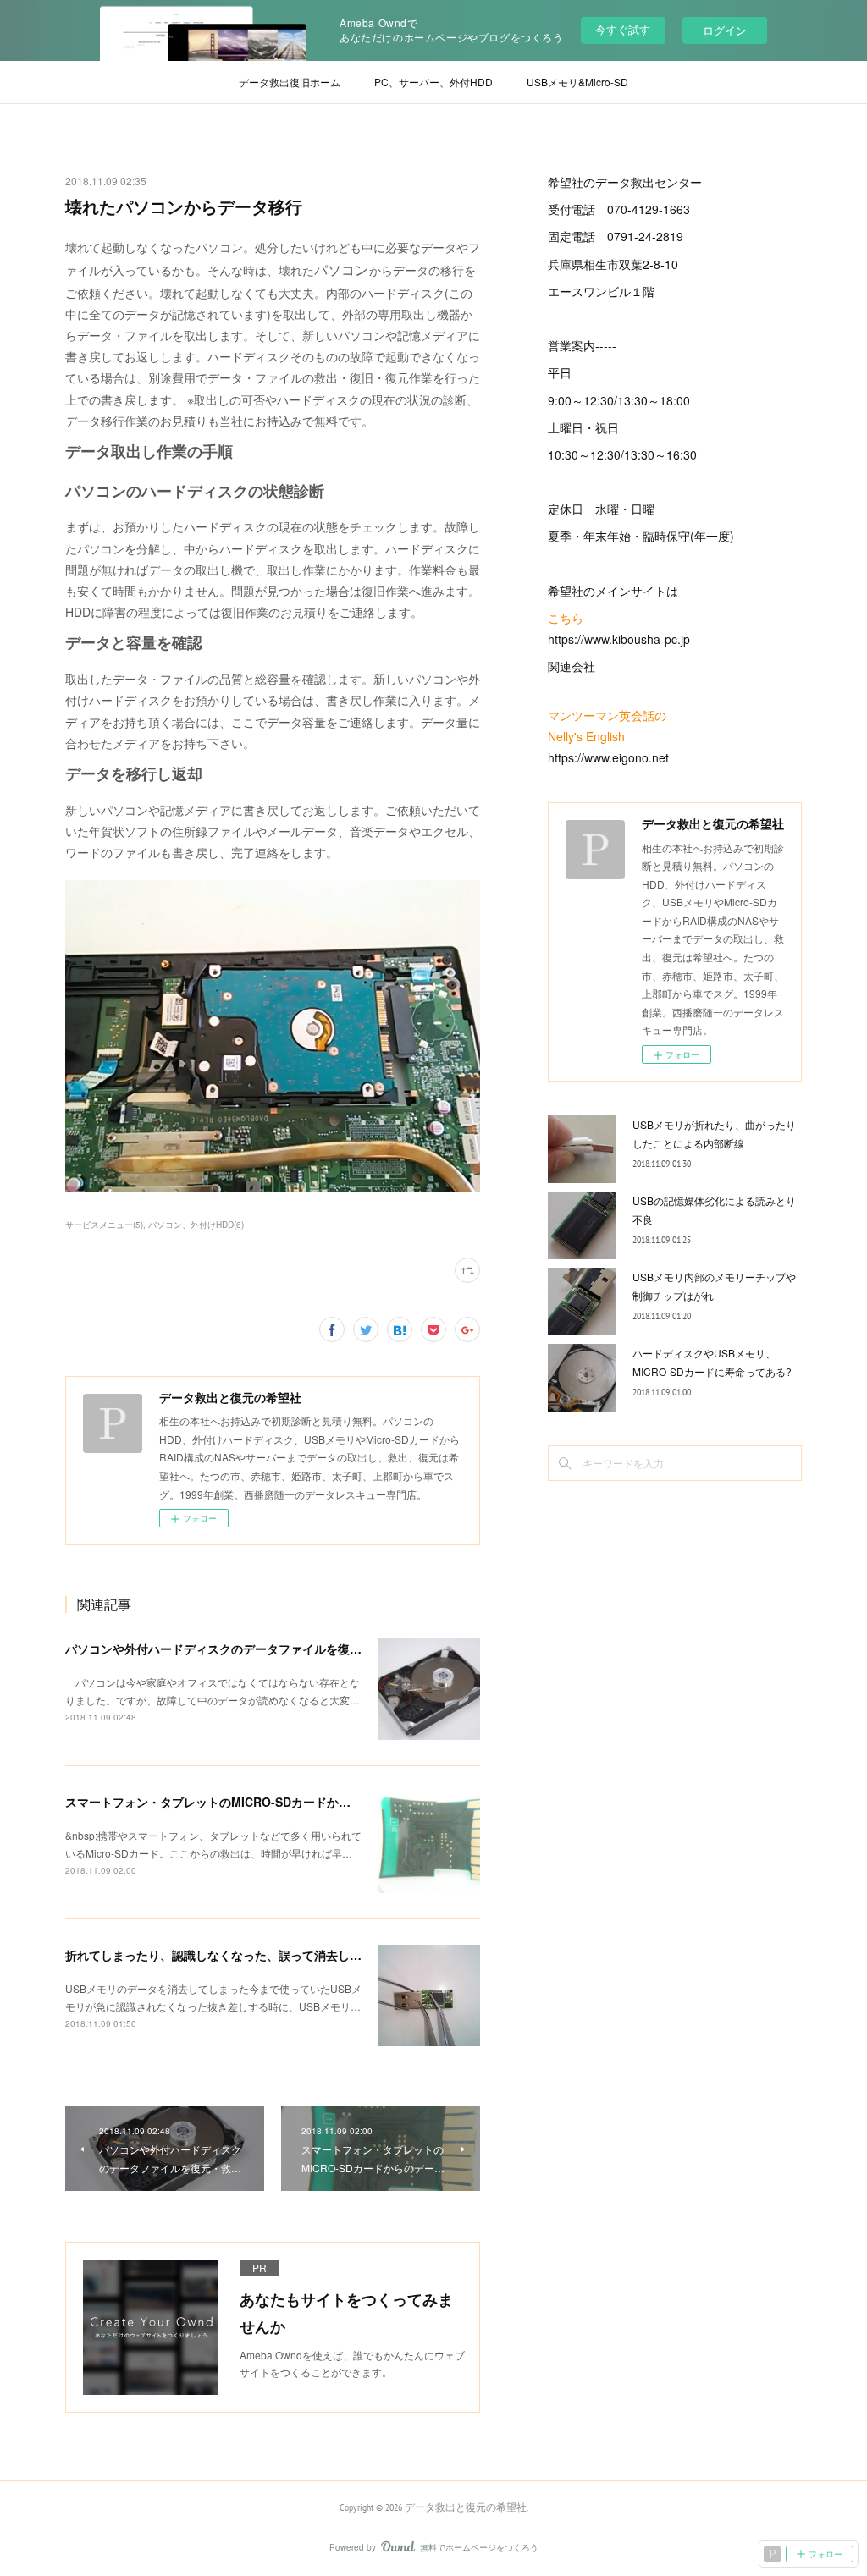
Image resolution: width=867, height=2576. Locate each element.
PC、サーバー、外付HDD (433, 82)
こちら (566, 618)
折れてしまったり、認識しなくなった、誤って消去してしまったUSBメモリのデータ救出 (303, 1955)
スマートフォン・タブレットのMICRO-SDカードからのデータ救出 (243, 1802)
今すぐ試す (623, 29)
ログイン (725, 30)
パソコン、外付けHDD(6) (196, 1225)
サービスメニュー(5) (104, 1225)
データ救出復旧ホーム (290, 82)
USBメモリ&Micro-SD (577, 82)
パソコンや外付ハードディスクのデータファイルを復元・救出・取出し (255, 1649)
